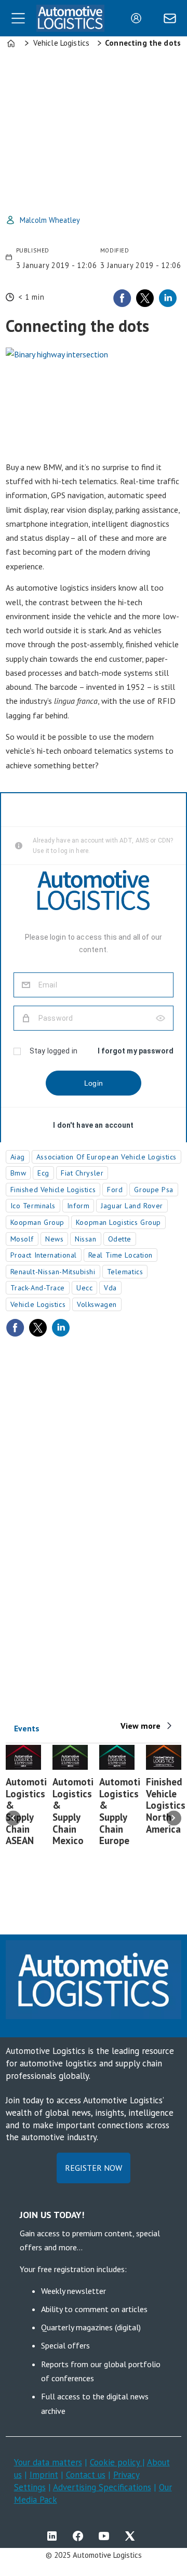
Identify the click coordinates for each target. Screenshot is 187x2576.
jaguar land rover (132, 1206)
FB (81, 2536)
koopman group (37, 1222)
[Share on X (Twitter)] (145, 298)
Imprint (44, 2475)
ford (115, 1190)
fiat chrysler (82, 1173)
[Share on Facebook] (122, 298)
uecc (84, 1288)
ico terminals (33, 1206)
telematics (125, 1272)
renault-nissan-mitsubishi (53, 1272)
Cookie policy (116, 2462)
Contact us (86, 2475)
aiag (18, 1157)
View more (141, 1726)
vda (110, 1288)
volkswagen (97, 1304)
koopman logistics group (118, 1222)
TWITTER (132, 2536)
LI (55, 2536)
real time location (121, 1255)
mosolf (22, 1239)
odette (120, 1239)
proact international (44, 1255)
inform (78, 1206)
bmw (18, 1173)
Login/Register (139, 18)
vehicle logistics (38, 1304)
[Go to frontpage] (70, 18)
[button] (13, 1818)
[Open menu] (18, 18)
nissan (85, 1239)
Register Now (94, 2168)
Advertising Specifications (102, 2487)
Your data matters (48, 2462)
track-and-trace (38, 1288)
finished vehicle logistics (53, 1190)
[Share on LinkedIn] (168, 298)
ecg (43, 1173)
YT (106, 2536)
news (54, 1239)
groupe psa (154, 1190)
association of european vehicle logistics (106, 1157)
